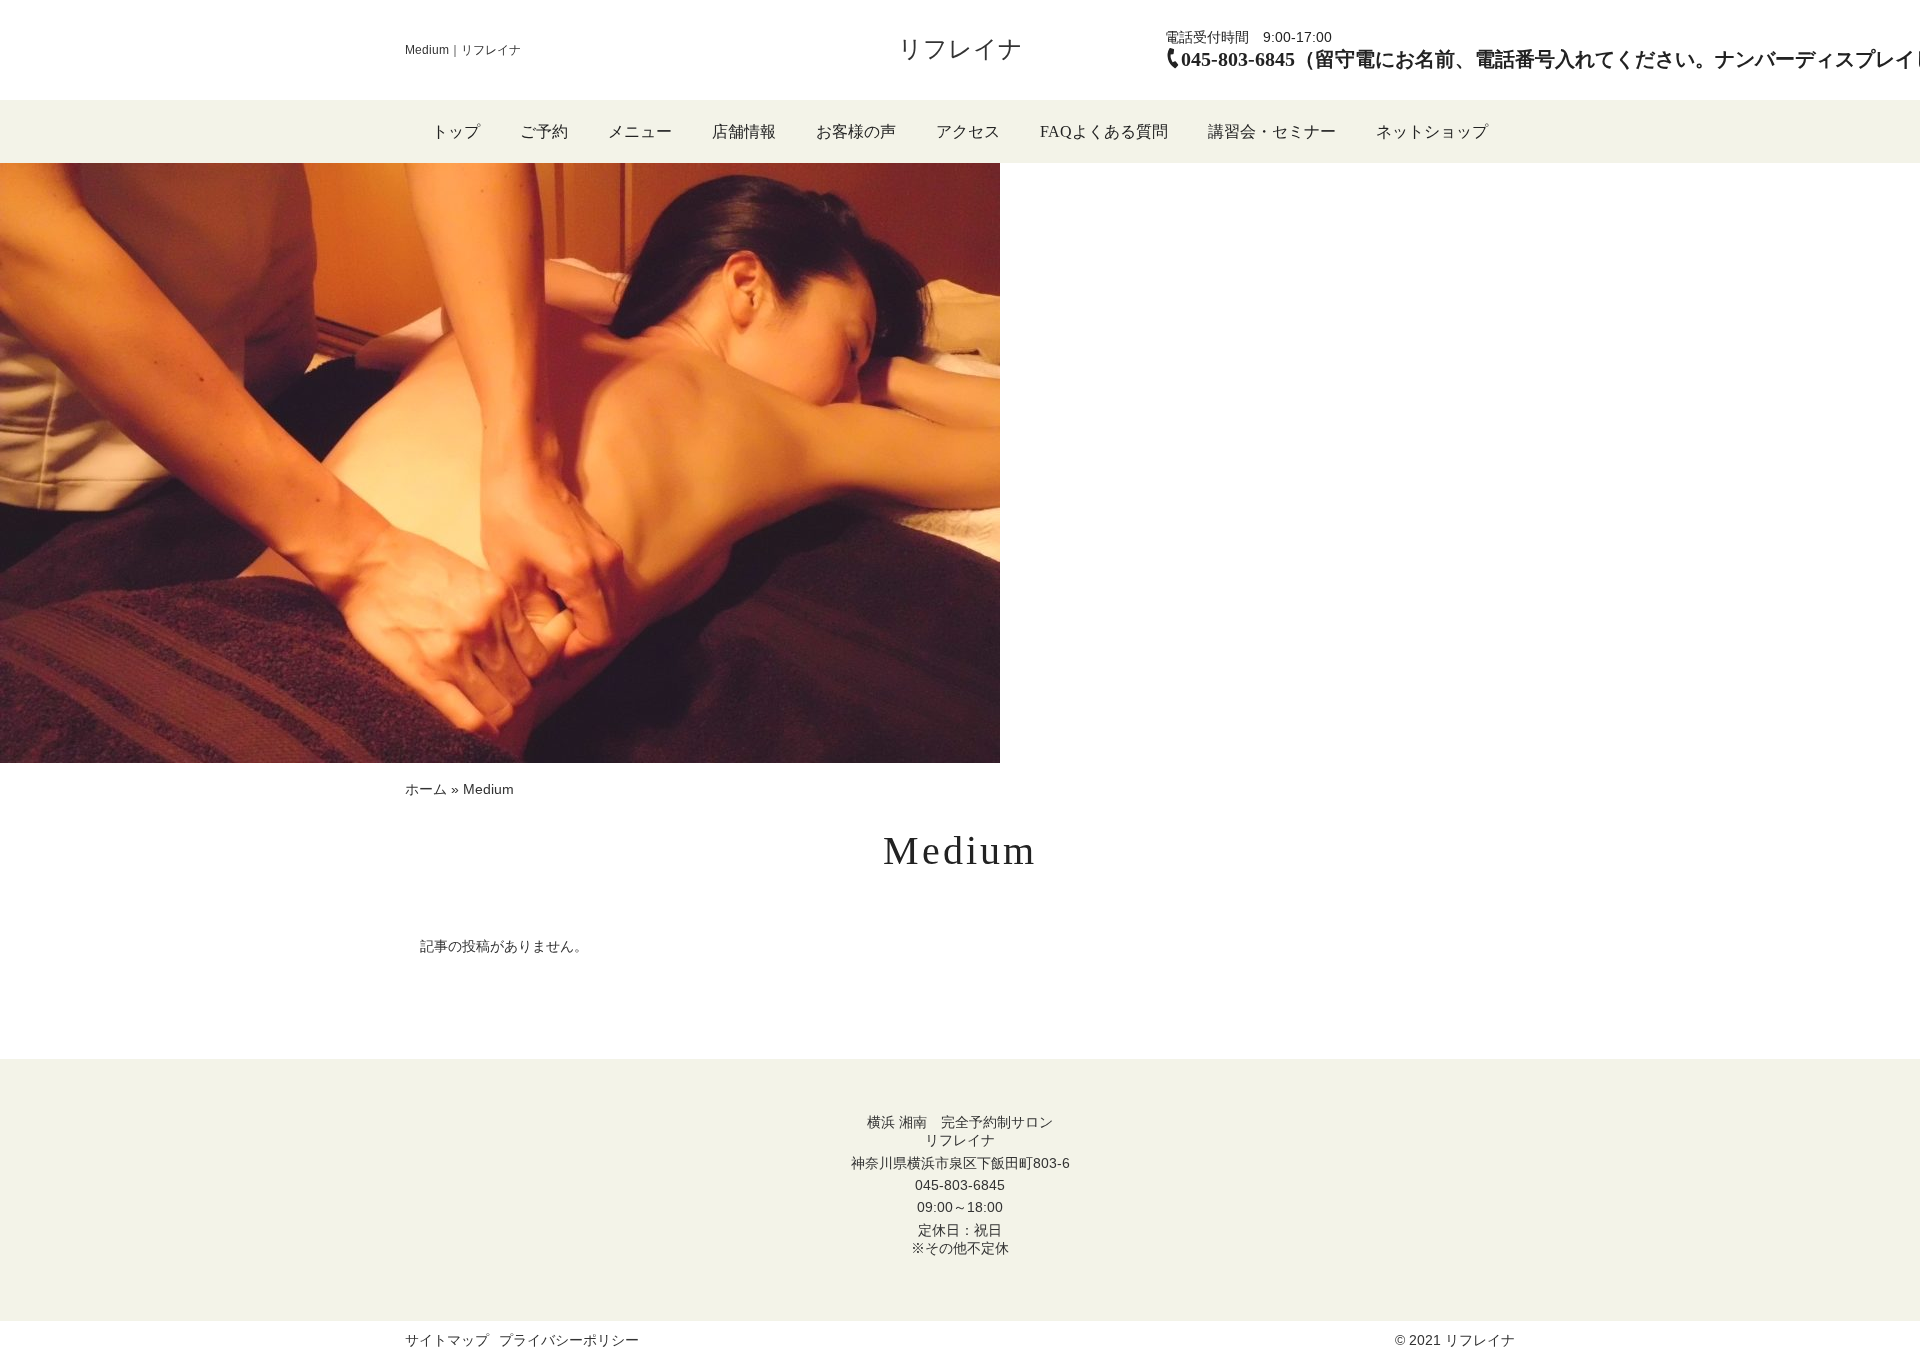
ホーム (426, 789)
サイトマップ (447, 1340)
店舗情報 (744, 131)
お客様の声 (856, 131)
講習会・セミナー (1272, 131)
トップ (456, 131)
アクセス (968, 131)
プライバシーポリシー (569, 1340)
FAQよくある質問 (1104, 131)
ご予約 (544, 131)
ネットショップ (1432, 131)
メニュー (640, 131)
